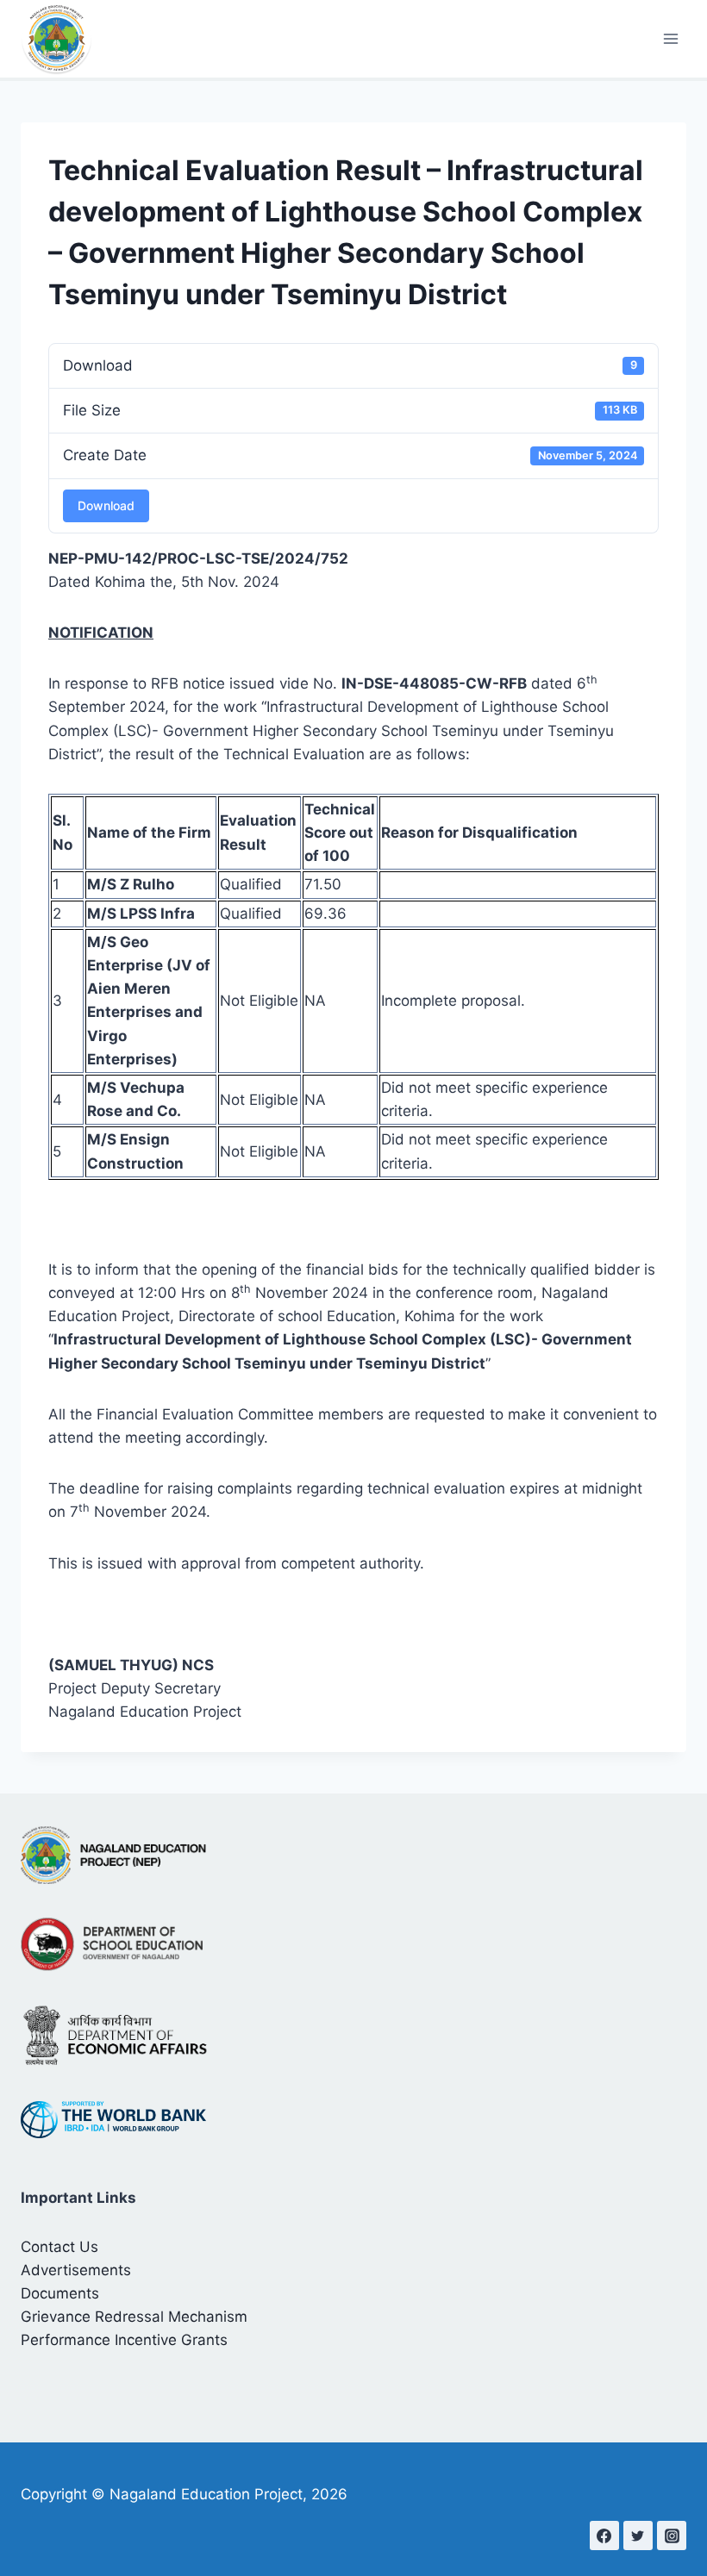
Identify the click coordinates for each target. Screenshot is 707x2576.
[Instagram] (672, 2535)
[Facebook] (604, 2535)
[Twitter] (638, 2535)
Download (106, 505)
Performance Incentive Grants (124, 2340)
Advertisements (76, 2270)
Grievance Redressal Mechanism (134, 2317)
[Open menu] (670, 38)
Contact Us (59, 2247)
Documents (60, 2293)
